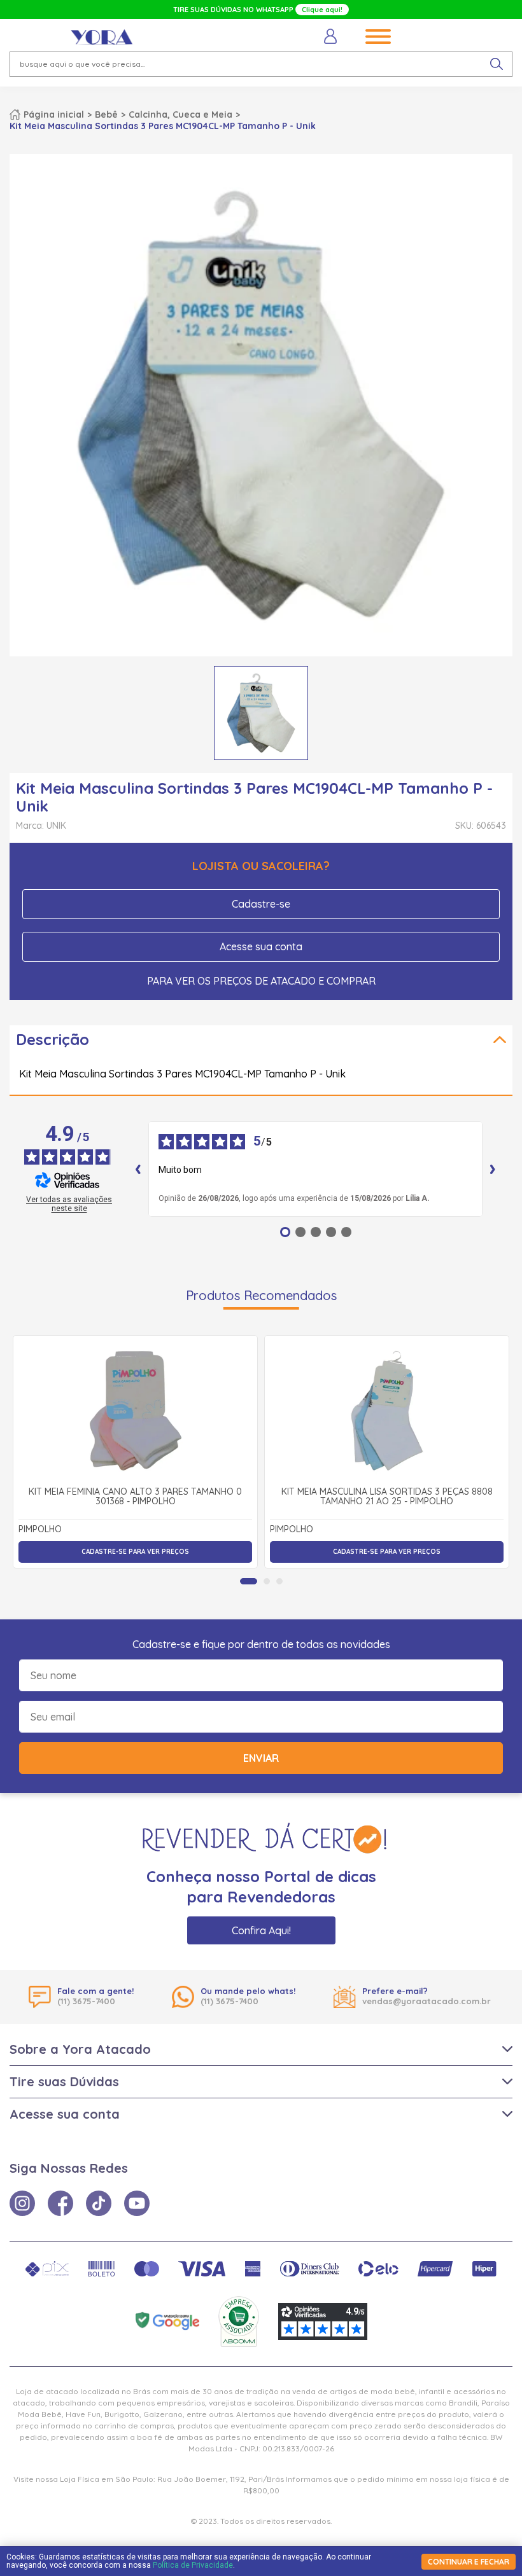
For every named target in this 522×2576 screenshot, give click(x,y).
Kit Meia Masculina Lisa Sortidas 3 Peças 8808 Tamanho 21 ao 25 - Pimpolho (387, 1497)
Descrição (53, 1039)
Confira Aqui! (261, 1930)
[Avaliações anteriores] (138, 1169)
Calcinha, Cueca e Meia (180, 114)
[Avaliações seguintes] (493, 1169)
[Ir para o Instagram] (22, 2203)
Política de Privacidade (193, 2565)
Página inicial (54, 114)
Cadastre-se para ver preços (135, 1552)
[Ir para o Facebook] (60, 2203)
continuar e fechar (469, 2562)
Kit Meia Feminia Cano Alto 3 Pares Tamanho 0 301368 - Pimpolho (135, 1497)
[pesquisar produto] (497, 64)
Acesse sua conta (261, 946)
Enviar (261, 1758)
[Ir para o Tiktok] (99, 2203)
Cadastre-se (261, 904)
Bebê (106, 114)
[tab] (249, 1581)
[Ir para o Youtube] (137, 2203)
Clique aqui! (322, 10)
